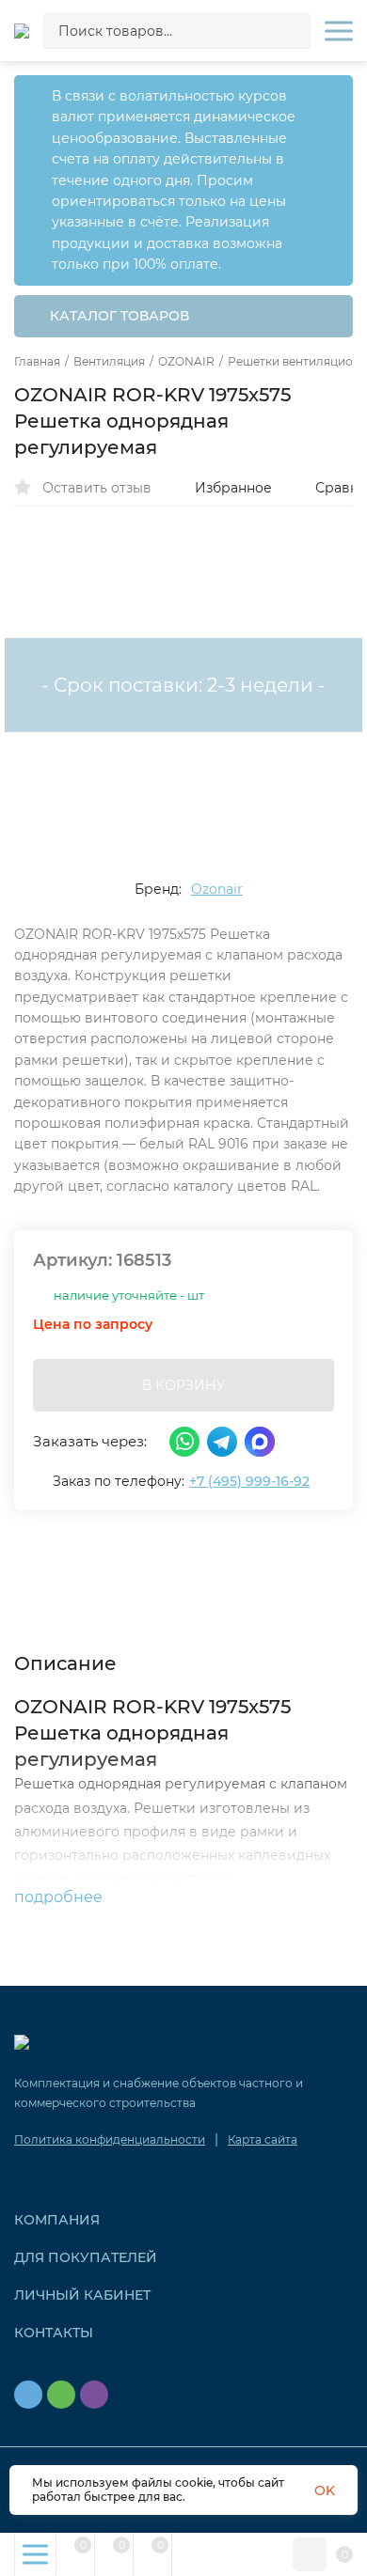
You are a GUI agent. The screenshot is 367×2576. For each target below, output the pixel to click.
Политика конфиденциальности (110, 2139)
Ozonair (217, 889)
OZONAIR (186, 362)
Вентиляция (109, 362)
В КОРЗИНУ (184, 1385)
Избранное (233, 488)
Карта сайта (263, 2139)
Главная (37, 362)
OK (325, 2490)
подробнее (60, 1897)
